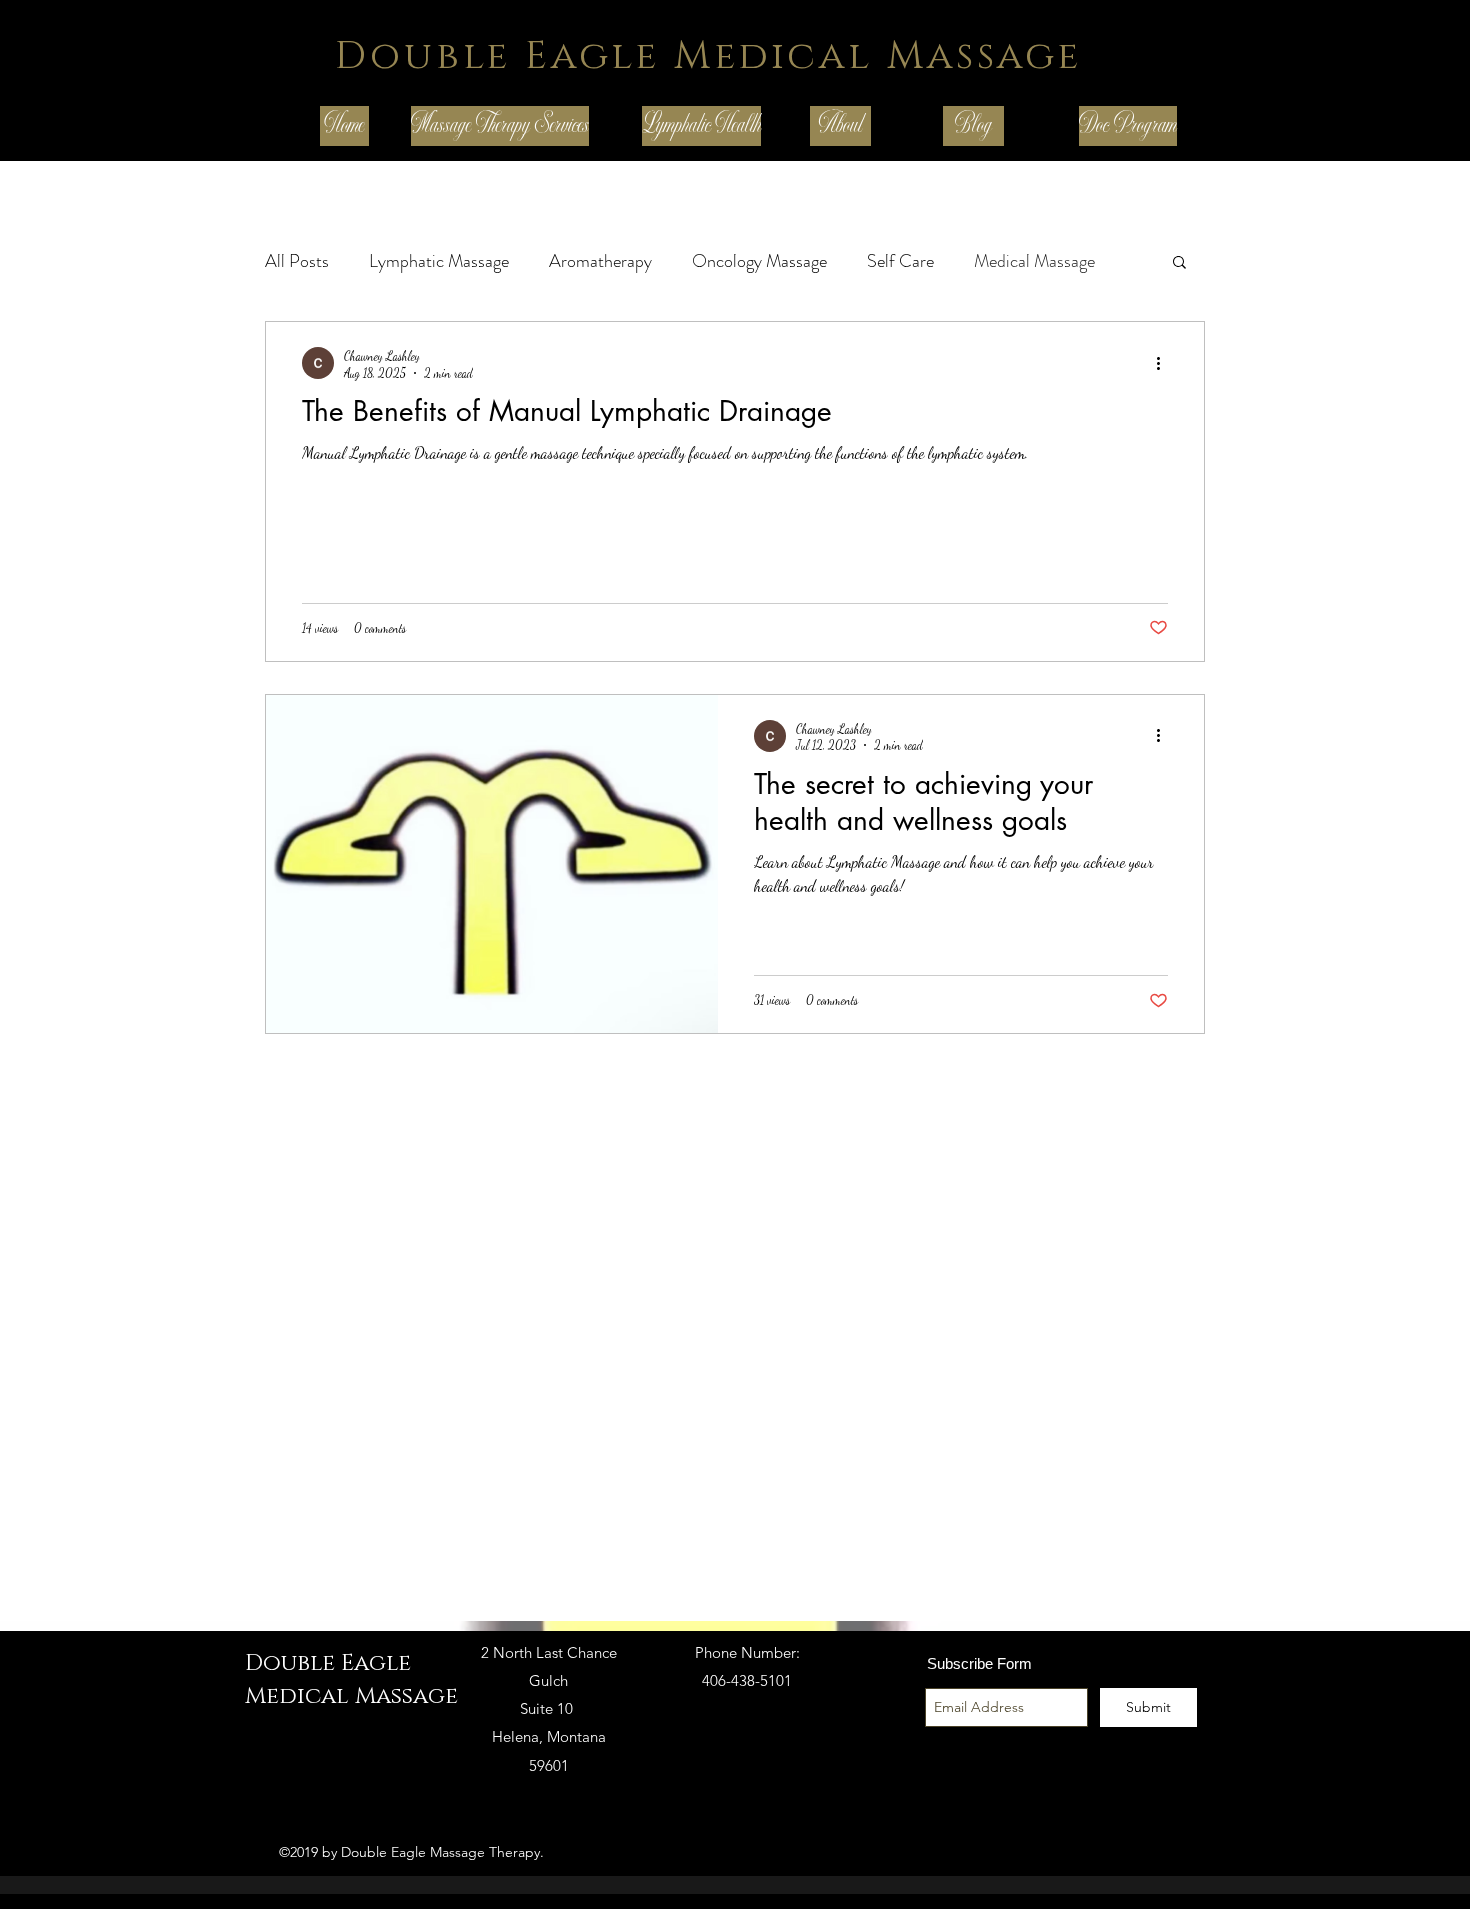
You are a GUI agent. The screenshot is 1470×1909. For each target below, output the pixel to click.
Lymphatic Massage (439, 261)
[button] (1179, 263)
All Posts (297, 261)
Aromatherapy (600, 261)
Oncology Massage (759, 261)
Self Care (900, 261)
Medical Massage (1034, 261)
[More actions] (1165, 363)
